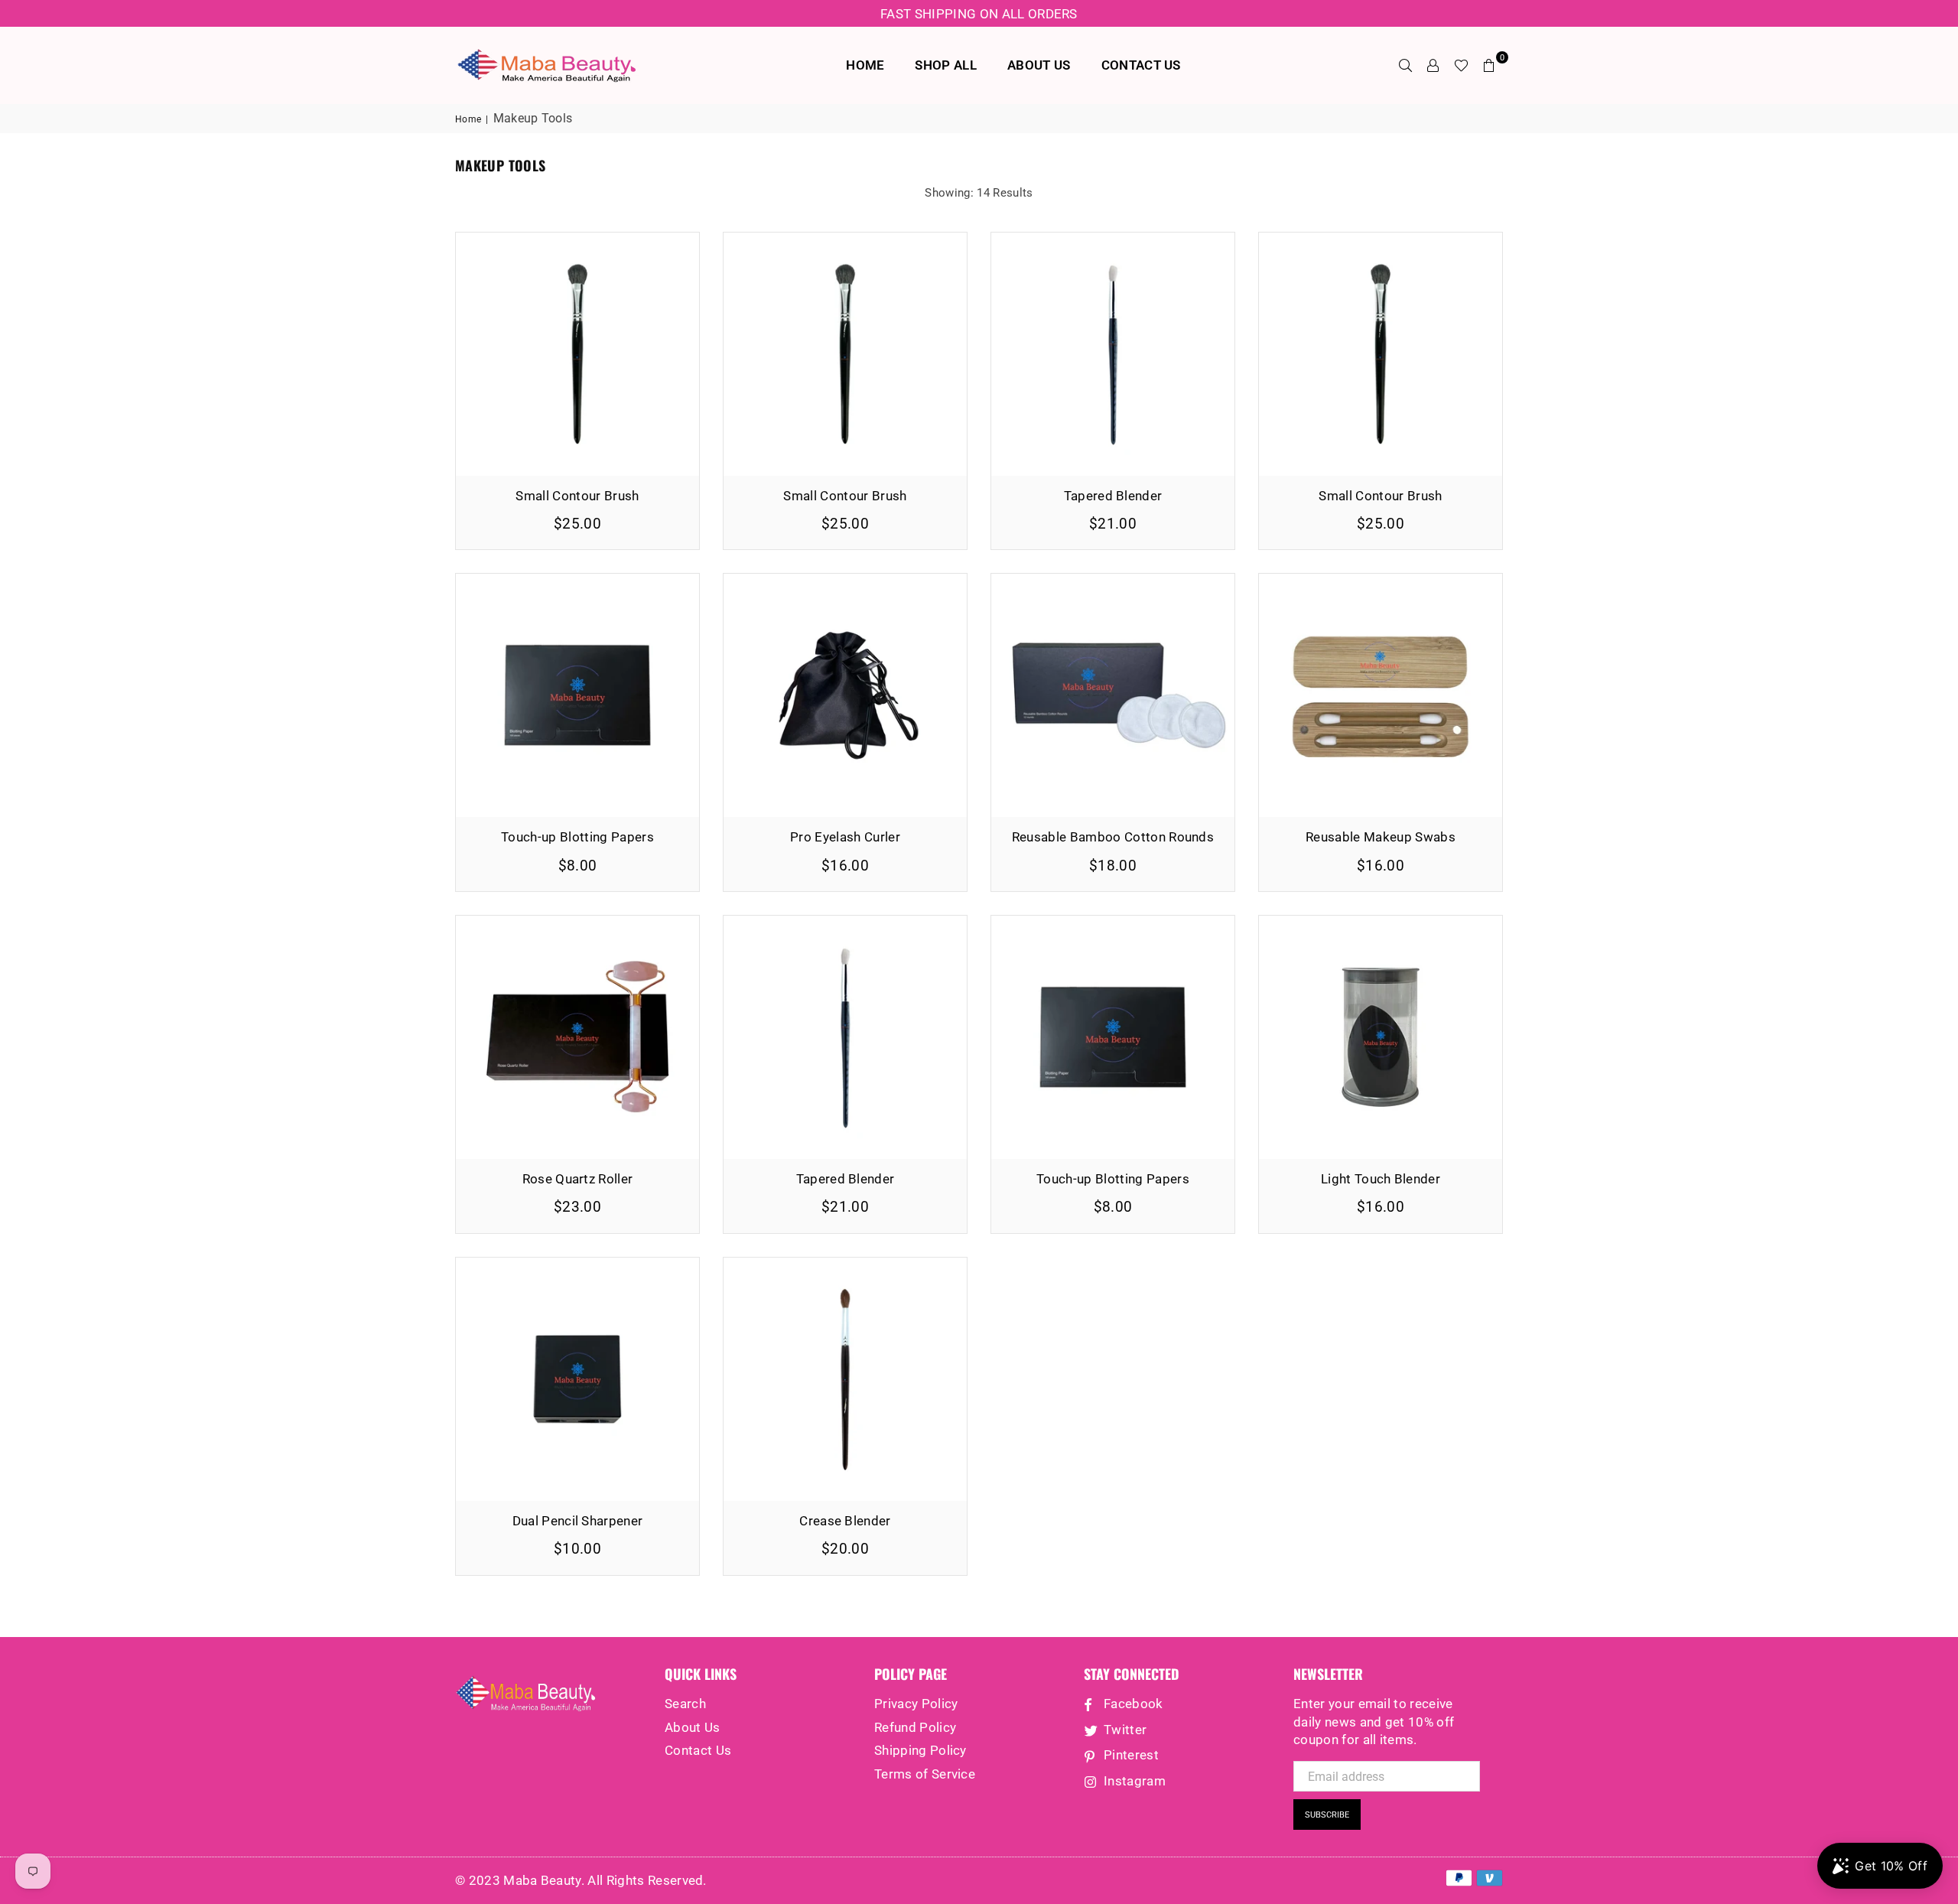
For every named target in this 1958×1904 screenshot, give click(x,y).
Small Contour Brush (577, 496)
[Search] (1406, 65)
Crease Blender (845, 1521)
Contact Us (698, 1750)
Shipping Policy (920, 1750)
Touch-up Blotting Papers (577, 837)
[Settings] (1433, 65)
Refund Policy (915, 1727)
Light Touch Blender (1381, 1179)
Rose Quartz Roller (578, 1179)
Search (685, 1704)
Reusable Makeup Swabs (1381, 837)
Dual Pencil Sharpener (578, 1521)
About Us (693, 1727)
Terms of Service (925, 1774)
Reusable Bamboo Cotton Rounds (1113, 837)
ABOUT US (1039, 65)
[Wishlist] (1461, 65)
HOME (865, 65)
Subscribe (1327, 1815)
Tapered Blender (1113, 496)
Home (468, 119)
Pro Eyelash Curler (845, 837)
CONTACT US (1141, 65)
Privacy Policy (916, 1704)
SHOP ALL (946, 65)
